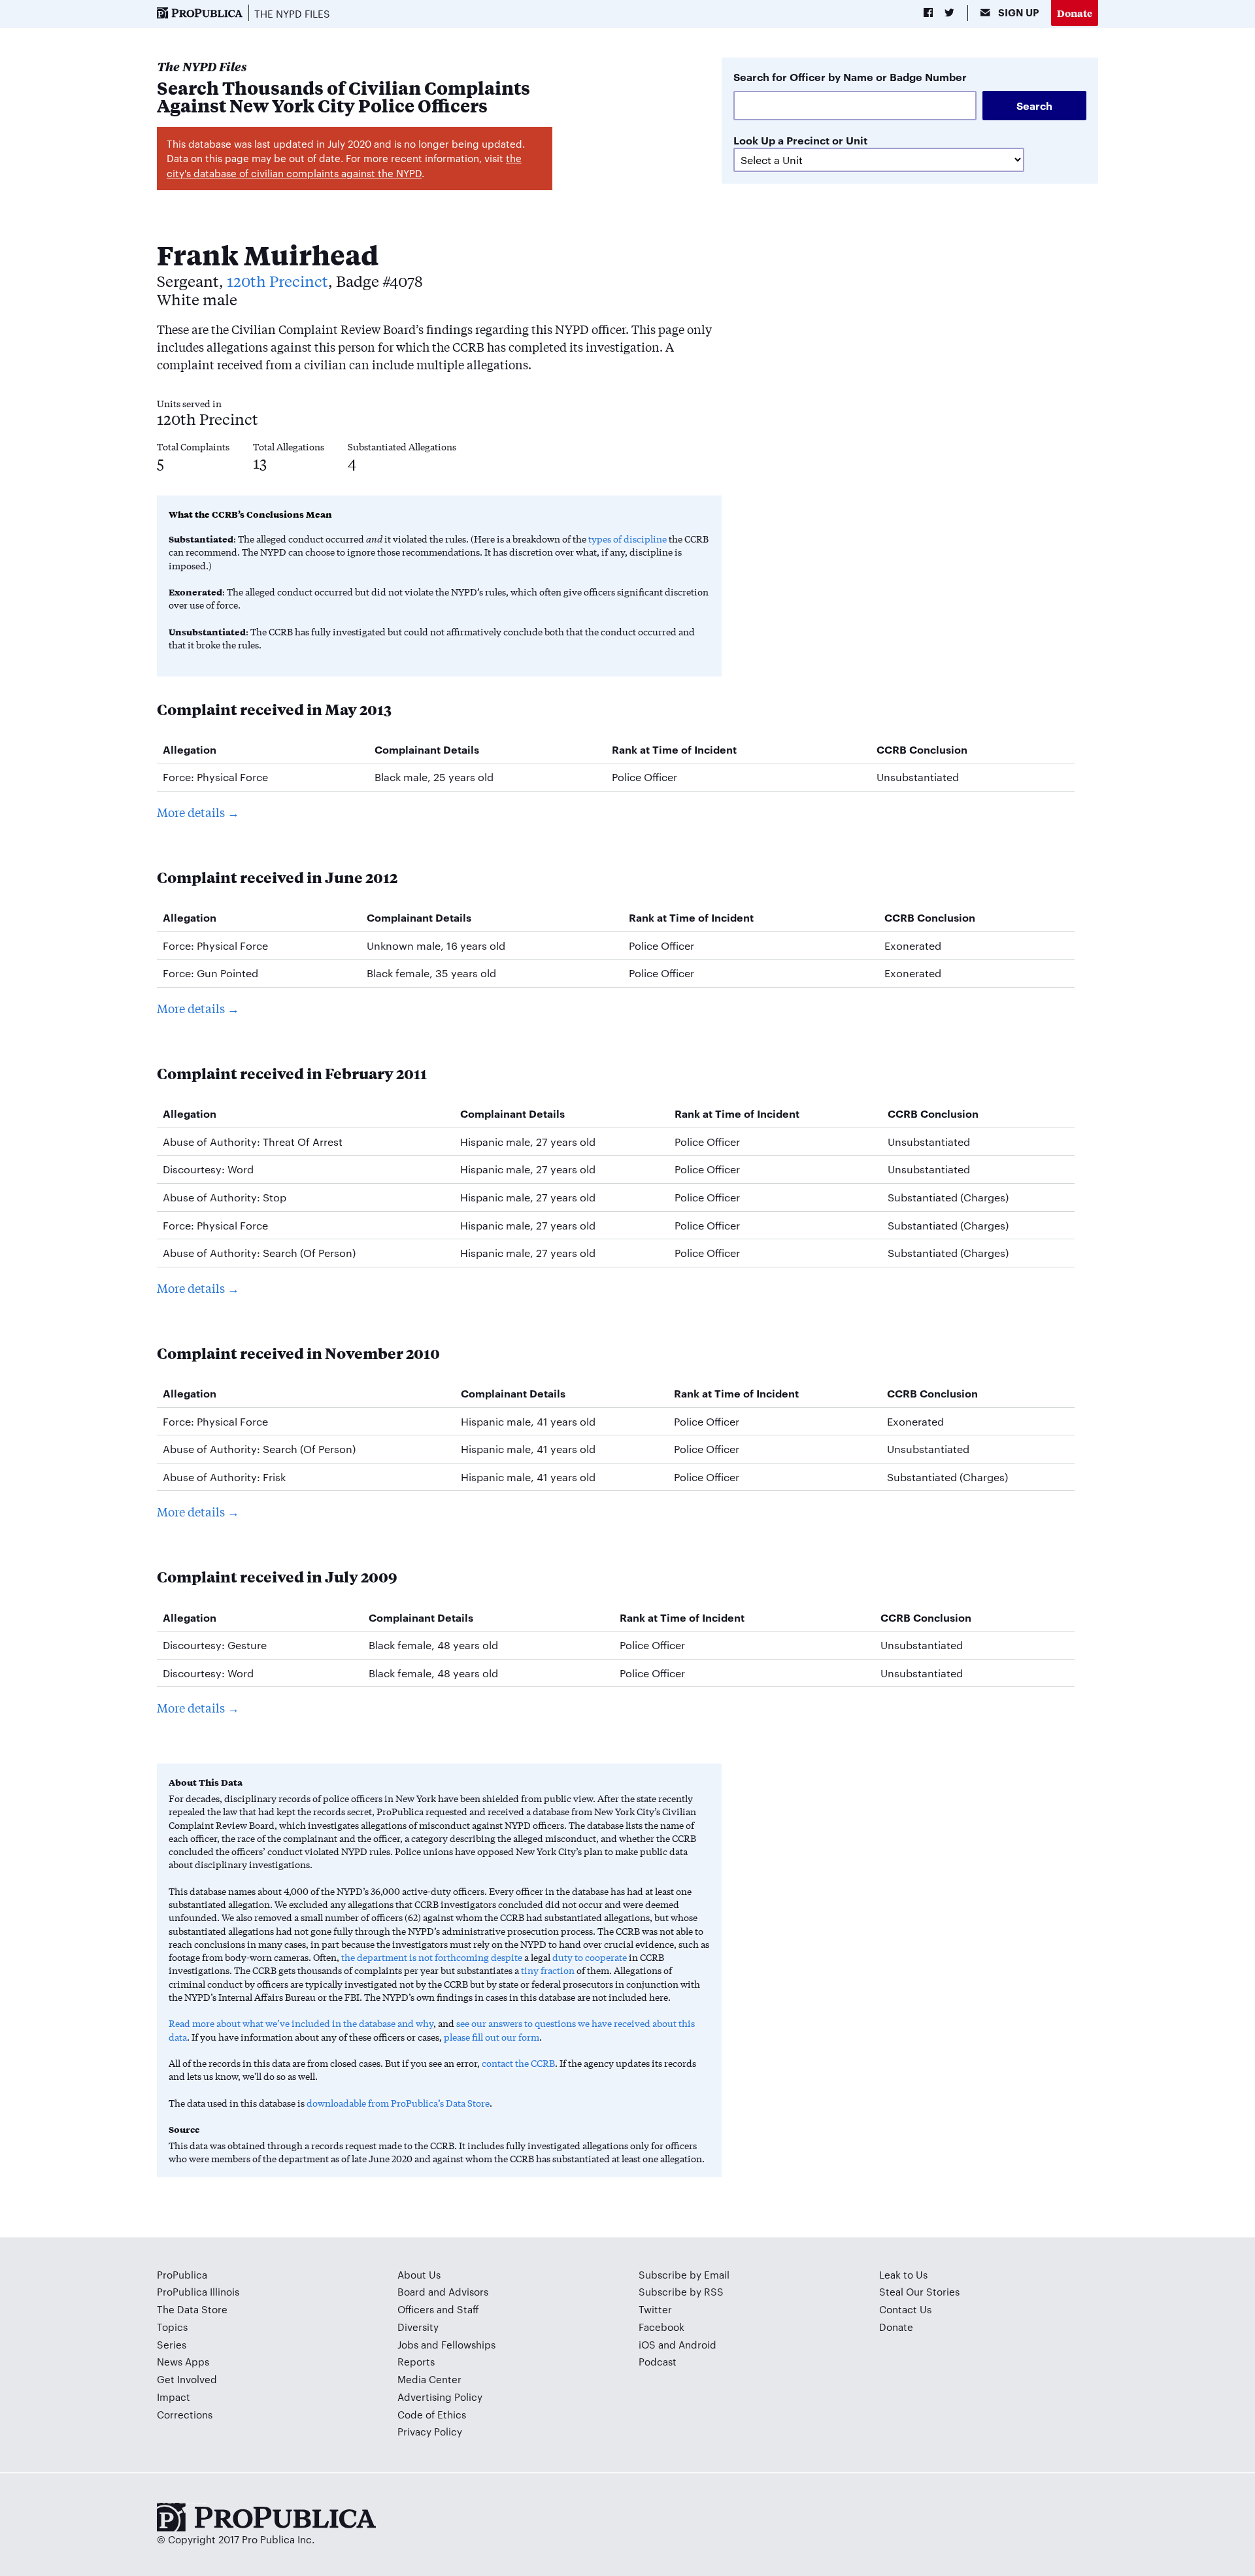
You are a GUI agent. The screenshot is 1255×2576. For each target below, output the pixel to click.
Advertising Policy (440, 2397)
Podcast (658, 2361)
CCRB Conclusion (922, 749)
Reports (416, 2361)
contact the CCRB (518, 2063)
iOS (647, 2344)
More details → (198, 812)
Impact (174, 2397)
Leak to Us (903, 2274)
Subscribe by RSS (681, 2291)
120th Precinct (277, 281)
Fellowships (468, 2344)
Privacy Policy (430, 2431)
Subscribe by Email (684, 2274)
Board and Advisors (443, 2291)
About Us (419, 2274)
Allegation (190, 749)
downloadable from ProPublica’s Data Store (398, 2103)
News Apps (183, 2361)
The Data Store (192, 2309)
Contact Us (905, 2309)
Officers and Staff (438, 2309)
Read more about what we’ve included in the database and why (301, 2023)
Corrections (185, 2414)
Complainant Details (427, 749)
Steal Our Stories (919, 2291)
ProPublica (182, 2274)
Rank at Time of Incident (674, 749)
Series (172, 2344)
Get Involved (187, 2379)
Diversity (418, 2327)
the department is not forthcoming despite (432, 1957)
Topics (172, 2327)
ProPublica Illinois (198, 2291)
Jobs (408, 2344)
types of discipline (627, 539)
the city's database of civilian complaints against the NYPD (344, 165)
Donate (1075, 13)
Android (697, 2344)
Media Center (429, 2379)
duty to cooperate (590, 1957)
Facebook (661, 2327)
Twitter (655, 2309)
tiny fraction (548, 1970)
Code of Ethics (432, 2414)
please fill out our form (492, 2037)
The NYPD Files (292, 13)
